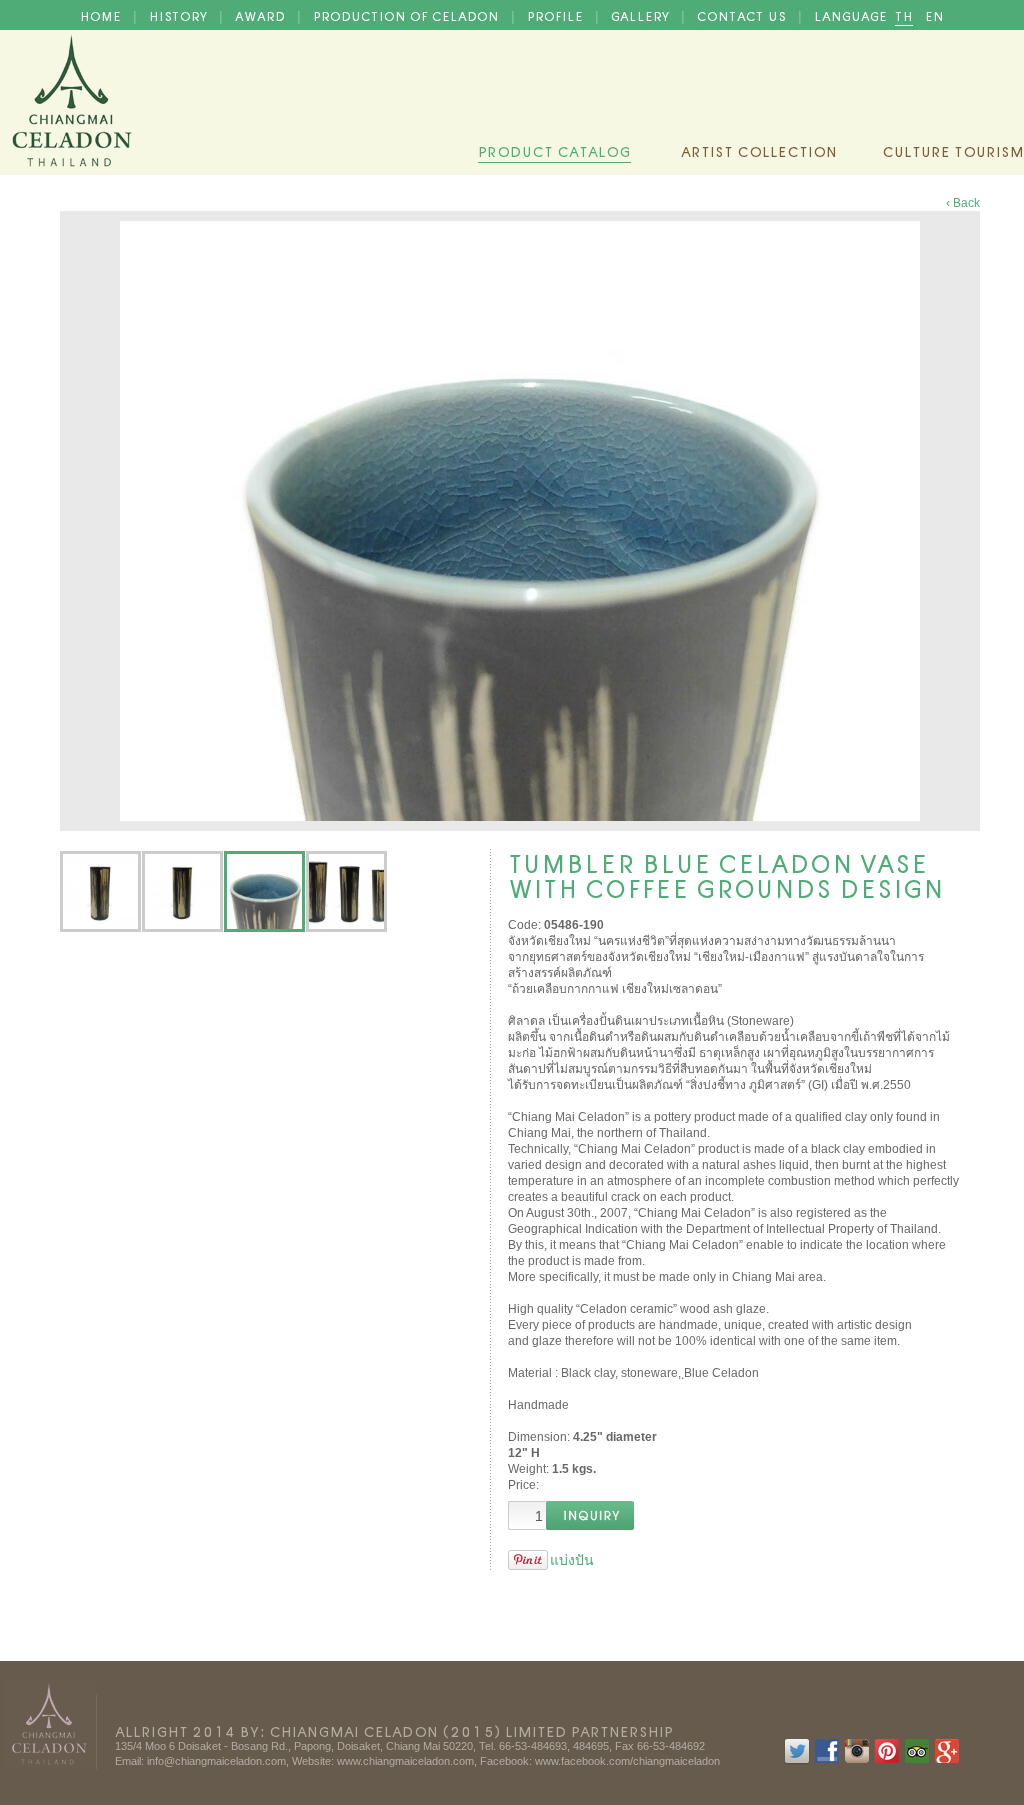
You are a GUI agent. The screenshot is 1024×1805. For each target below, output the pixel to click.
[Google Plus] (947, 1760)
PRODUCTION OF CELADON (408, 15)
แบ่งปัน (572, 1560)
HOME (102, 15)
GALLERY (642, 15)
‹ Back (963, 203)
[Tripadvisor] (917, 1760)
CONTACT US (743, 15)
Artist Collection (759, 150)
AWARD (262, 15)
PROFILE (557, 15)
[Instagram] (857, 1760)
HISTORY (180, 15)
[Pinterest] (887, 1760)
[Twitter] (797, 1760)
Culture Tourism (953, 150)
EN (934, 15)
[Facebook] (827, 1760)
